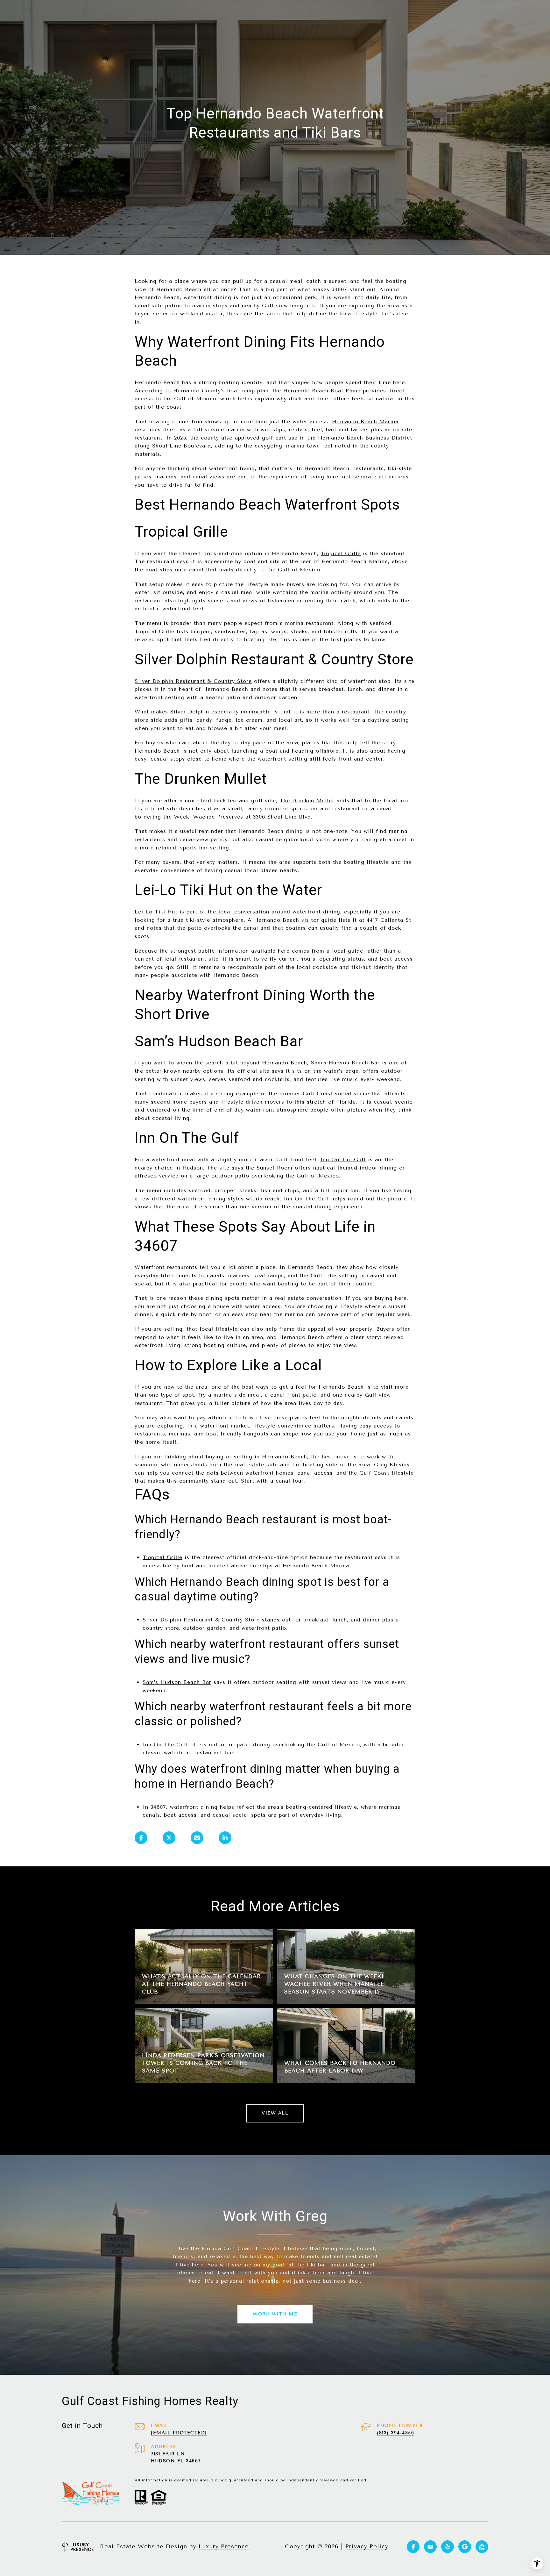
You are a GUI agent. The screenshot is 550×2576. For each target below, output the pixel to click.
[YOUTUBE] (430, 2547)
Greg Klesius (392, 1465)
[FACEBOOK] (413, 2547)
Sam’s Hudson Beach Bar (345, 1063)
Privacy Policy (367, 2546)
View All (275, 2113)
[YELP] (448, 2547)
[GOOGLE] (465, 2547)
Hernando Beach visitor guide (295, 920)
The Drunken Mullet (307, 801)
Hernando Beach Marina (365, 422)
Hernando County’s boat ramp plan (221, 391)
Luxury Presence (224, 2546)
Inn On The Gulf (343, 1159)
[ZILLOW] (482, 2547)
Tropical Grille (341, 553)
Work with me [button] (275, 2314)
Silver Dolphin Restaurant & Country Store (193, 681)
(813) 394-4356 (395, 2433)
